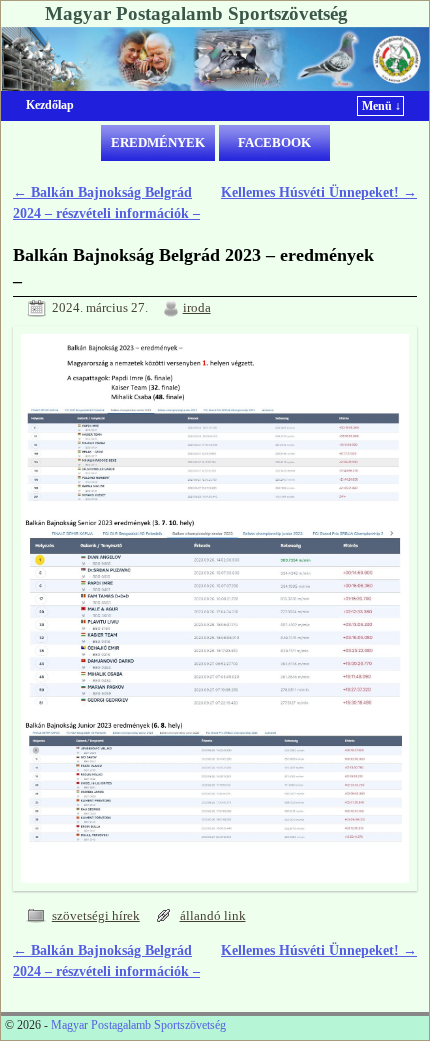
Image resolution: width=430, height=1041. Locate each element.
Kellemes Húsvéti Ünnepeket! (319, 192)
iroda (197, 308)
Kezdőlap (50, 105)
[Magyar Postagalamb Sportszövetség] (215, 59)
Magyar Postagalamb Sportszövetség (196, 13)
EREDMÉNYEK (158, 142)
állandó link (213, 916)
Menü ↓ (381, 106)
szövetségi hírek (96, 916)
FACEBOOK (274, 142)
